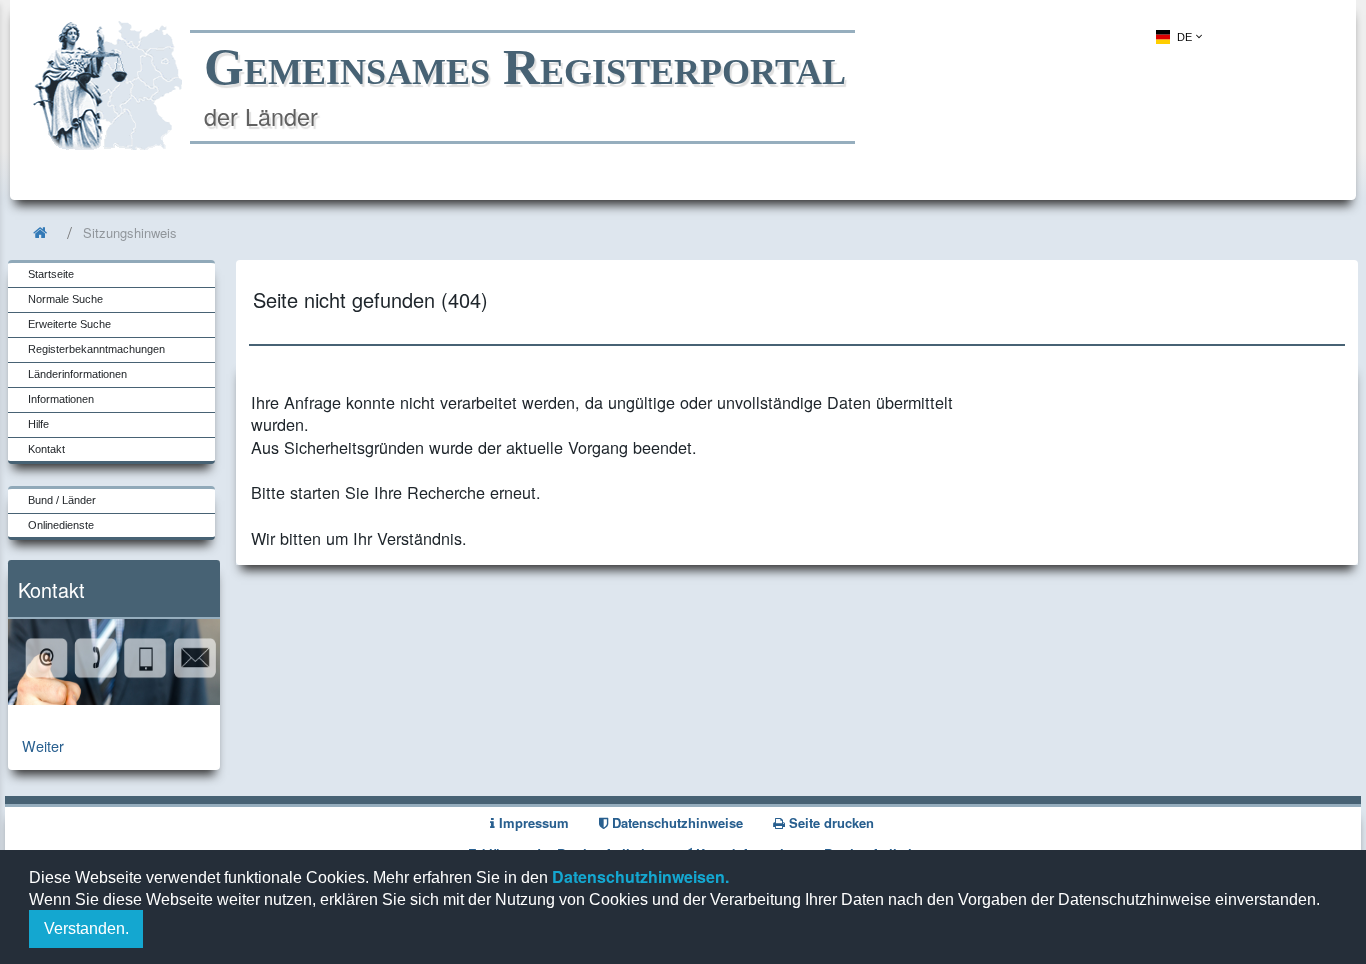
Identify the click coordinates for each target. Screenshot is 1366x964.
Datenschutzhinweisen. (638, 876)
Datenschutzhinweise (675, 822)
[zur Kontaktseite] (114, 698)
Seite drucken (829, 822)
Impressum (532, 822)
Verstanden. (86, 928)
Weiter (43, 745)
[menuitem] (1177, 36)
